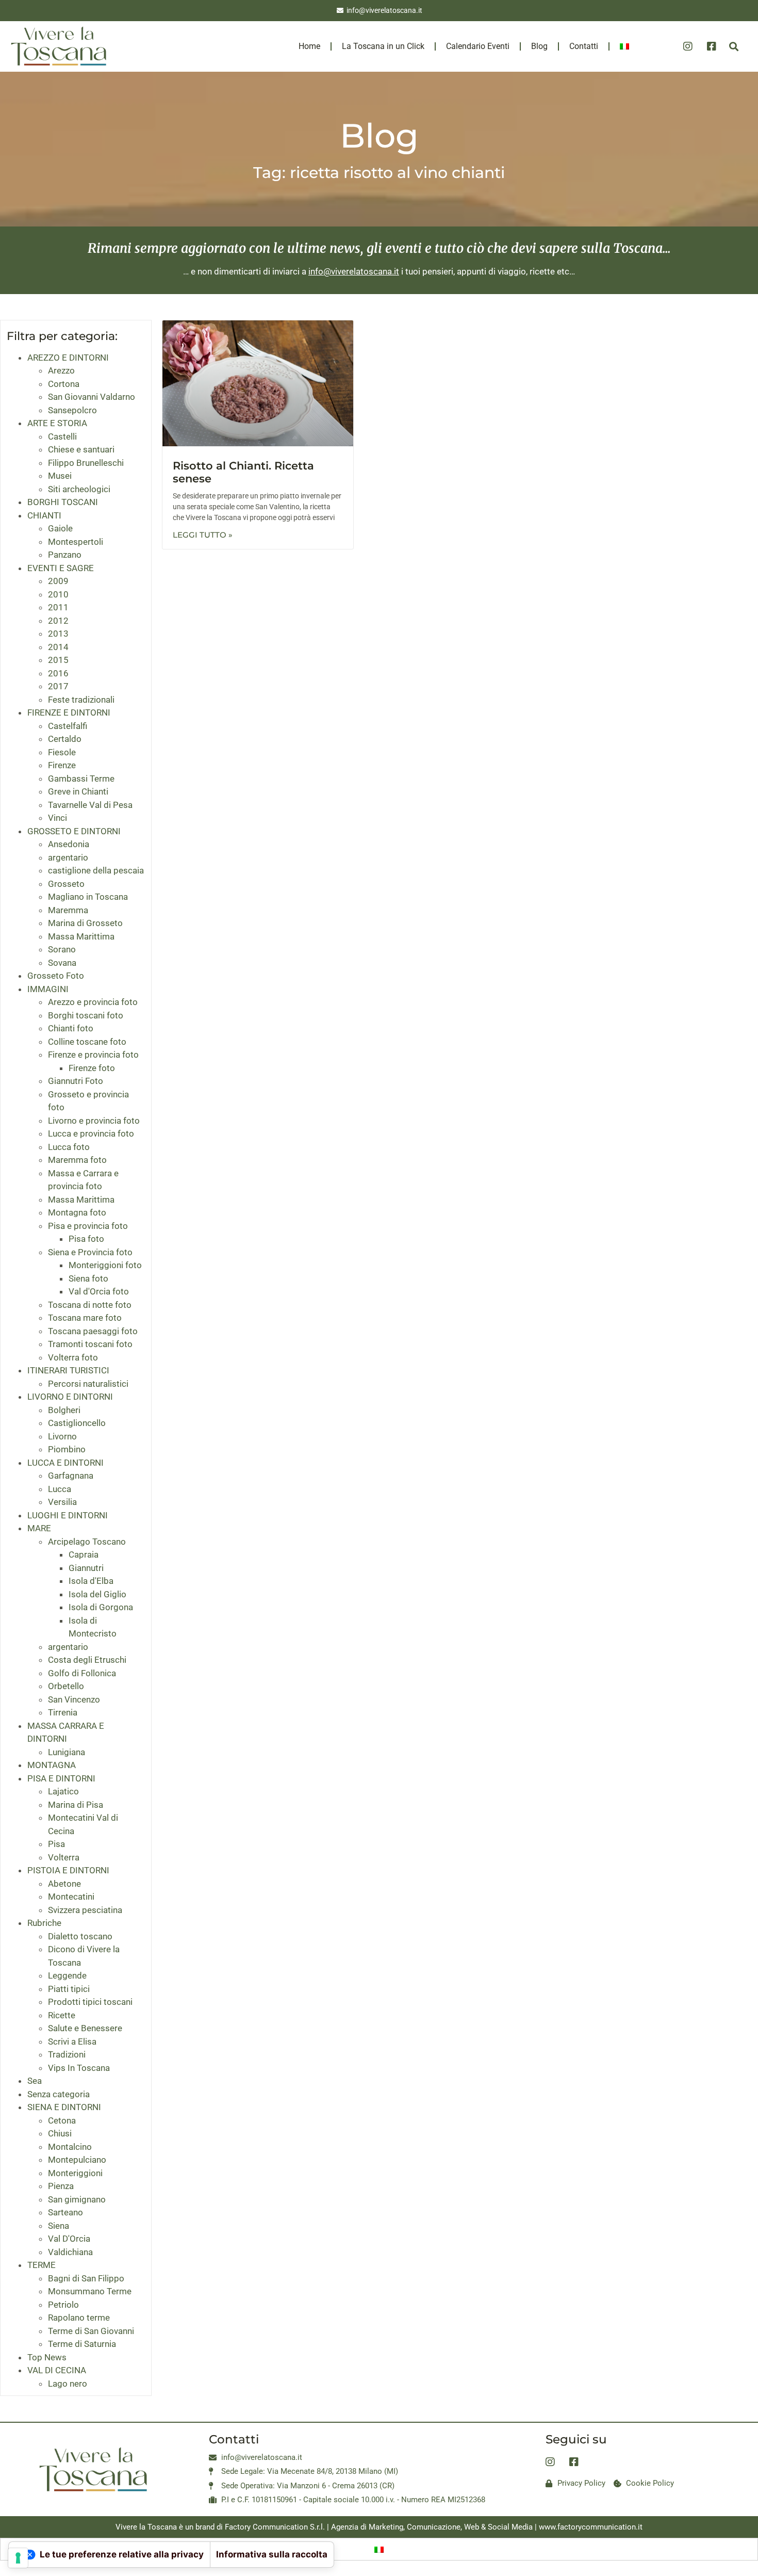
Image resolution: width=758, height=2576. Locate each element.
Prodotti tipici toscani (90, 2002)
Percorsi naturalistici (88, 1384)
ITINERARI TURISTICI (68, 1370)
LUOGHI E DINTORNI (68, 1515)
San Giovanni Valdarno (92, 397)
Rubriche (44, 1923)
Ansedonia (69, 844)
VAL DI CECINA (57, 2370)
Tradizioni (67, 2054)
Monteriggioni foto (105, 1265)
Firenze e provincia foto (93, 1055)
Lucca (60, 1489)
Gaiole (60, 528)
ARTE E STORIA (57, 423)
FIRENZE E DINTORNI (69, 712)
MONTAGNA (52, 1765)
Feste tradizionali (81, 700)
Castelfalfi (68, 726)
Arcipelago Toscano (87, 1542)
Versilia (62, 1502)
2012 (58, 621)
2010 (58, 594)
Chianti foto (71, 1028)
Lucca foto (69, 1147)
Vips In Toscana (79, 2068)
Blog (539, 46)
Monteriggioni (75, 2173)
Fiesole (62, 752)
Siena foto (88, 1278)
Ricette (62, 2015)
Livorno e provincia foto (94, 1121)
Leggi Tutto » (203, 535)
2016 (58, 673)
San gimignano (77, 2199)
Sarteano (65, 2212)
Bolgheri (64, 1410)
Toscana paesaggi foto (93, 1331)
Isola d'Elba (91, 1581)
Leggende (67, 1975)
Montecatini (71, 1897)
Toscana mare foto (85, 1318)
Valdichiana (70, 2252)
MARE (39, 1528)
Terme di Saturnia (82, 2344)
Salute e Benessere (85, 2028)
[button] (734, 47)
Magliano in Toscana (88, 897)
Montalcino (70, 2147)
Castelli (62, 436)
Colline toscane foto (87, 1042)
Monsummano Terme (90, 2291)
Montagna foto (77, 1212)
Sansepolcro (72, 410)
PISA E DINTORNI (61, 1778)
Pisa (56, 1844)
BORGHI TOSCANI (63, 502)
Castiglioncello (77, 1423)
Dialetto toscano (80, 1936)
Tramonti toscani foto (90, 1344)
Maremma (68, 910)
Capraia (84, 1554)
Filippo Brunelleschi (86, 463)
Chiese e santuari (81, 449)
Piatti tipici (69, 1989)
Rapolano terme (79, 2318)
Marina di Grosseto (85, 923)
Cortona (64, 384)
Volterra (64, 1857)
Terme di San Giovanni (91, 2331)
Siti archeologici (79, 489)
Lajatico (63, 1791)
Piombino (67, 1449)
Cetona (62, 2120)
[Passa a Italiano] (379, 2549)
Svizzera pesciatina (85, 1910)
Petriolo (63, 2305)
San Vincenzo (74, 1699)
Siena (59, 2226)
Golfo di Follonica (82, 1673)
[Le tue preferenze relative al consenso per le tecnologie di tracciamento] (18, 2558)
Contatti (584, 46)
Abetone (64, 1884)
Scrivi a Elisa (72, 2042)
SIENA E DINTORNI (64, 2107)
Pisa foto (86, 1239)
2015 (58, 660)
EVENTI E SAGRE (61, 568)
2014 (58, 647)
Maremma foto (77, 1160)
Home (309, 46)
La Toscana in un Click (383, 46)
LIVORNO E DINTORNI (70, 1397)
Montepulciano (77, 2160)
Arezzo (61, 370)
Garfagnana (71, 1476)
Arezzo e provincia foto (93, 1002)
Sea (35, 2081)
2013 (58, 634)
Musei (60, 476)
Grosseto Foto (56, 976)
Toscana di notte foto (90, 1305)
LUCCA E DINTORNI (65, 1463)
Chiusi (60, 2133)
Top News (47, 2357)
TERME (42, 2265)
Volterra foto (73, 1357)
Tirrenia (63, 1712)
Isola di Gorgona (101, 1607)
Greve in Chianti (78, 791)
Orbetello (66, 1686)
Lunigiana (67, 1752)
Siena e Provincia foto (90, 1252)
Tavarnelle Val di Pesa (90, 805)
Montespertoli (76, 542)
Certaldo (65, 739)
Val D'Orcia (69, 2239)
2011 (58, 607)
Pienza (61, 2186)
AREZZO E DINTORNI (68, 358)
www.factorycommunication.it (591, 2527)
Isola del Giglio (97, 1594)
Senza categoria (59, 2094)
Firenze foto (92, 1068)
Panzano (65, 555)
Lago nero (68, 2384)
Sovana (62, 963)
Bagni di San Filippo (86, 2278)
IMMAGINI (48, 989)
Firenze (62, 765)
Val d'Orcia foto (99, 1291)
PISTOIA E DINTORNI (68, 1870)
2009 (58, 581)
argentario (68, 857)
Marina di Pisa (76, 1805)
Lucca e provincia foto (91, 1133)
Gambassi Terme (81, 779)
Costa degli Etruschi (87, 1660)
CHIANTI (44, 515)
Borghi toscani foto (86, 1015)
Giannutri (86, 1568)
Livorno (62, 1436)
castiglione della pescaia (96, 870)
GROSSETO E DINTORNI (74, 831)
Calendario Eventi (478, 46)
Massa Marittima (81, 936)
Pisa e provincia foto (88, 1226)
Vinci (57, 818)
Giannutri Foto (76, 1081)
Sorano (62, 949)
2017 (58, 686)
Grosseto (66, 884)
